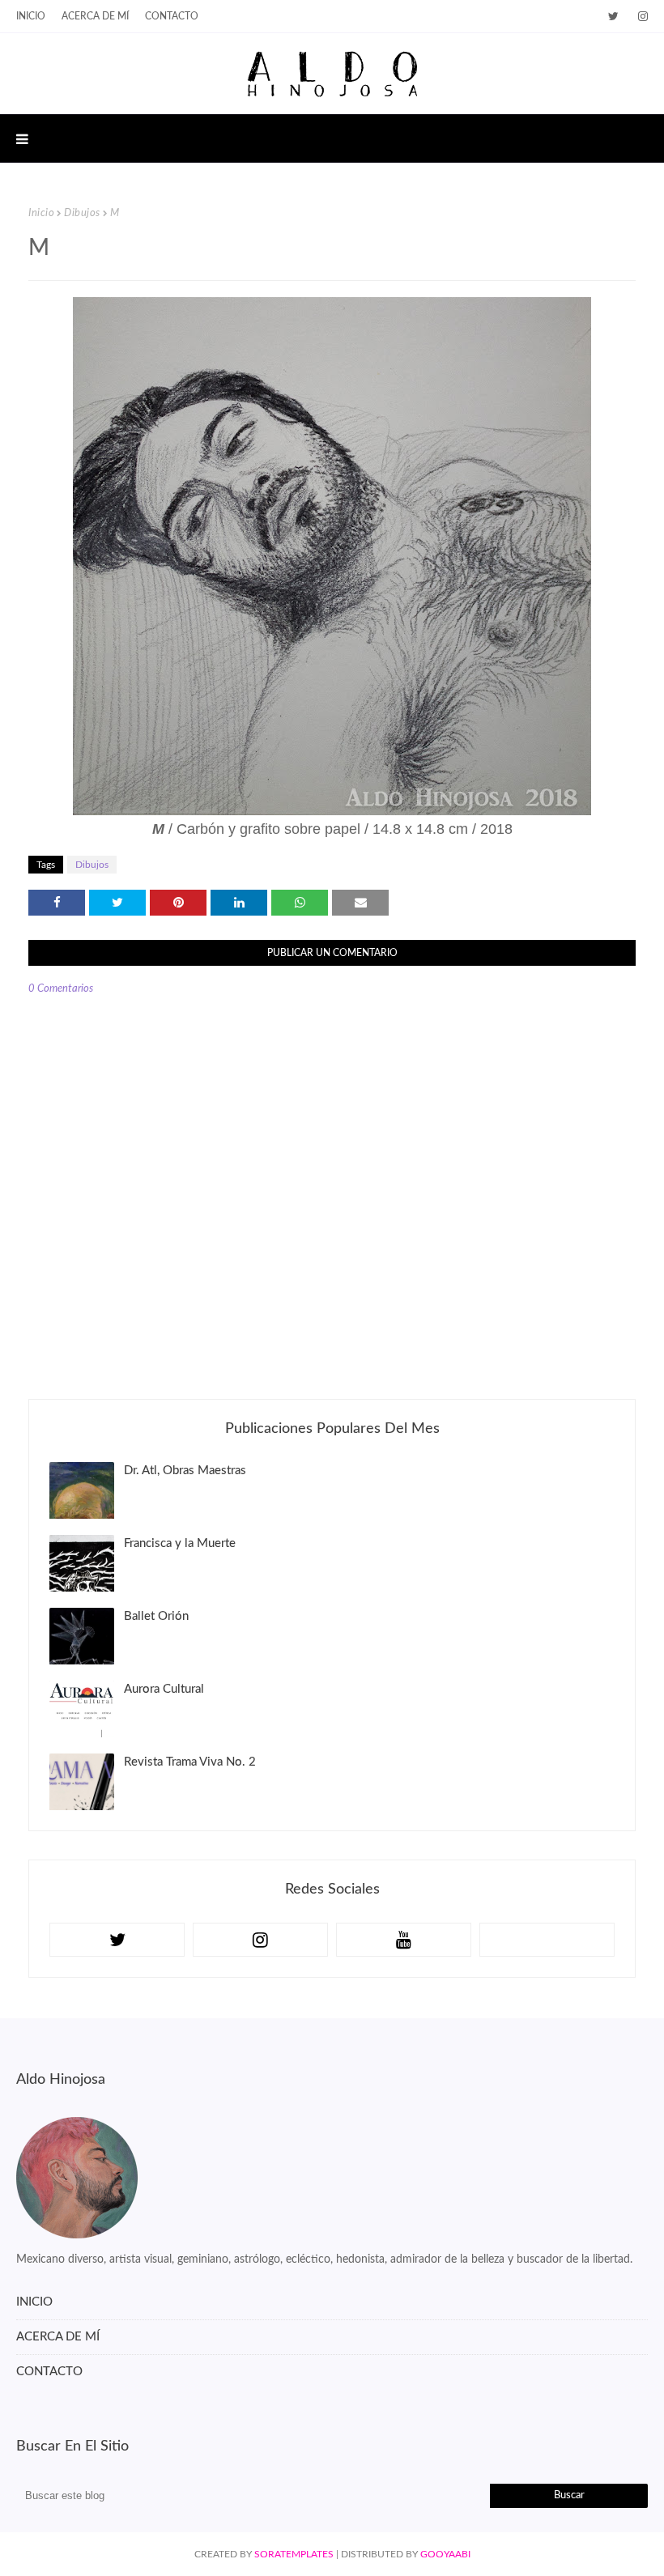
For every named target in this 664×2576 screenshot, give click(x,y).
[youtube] (404, 1940)
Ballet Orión (156, 1616)
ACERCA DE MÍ (58, 2337)
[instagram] (640, 17)
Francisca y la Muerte (180, 1543)
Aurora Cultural (164, 1689)
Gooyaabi (445, 2554)
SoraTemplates (294, 2554)
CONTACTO (49, 2372)
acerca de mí (95, 16)
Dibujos (82, 213)
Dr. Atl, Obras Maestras (185, 1471)
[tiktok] (547, 1940)
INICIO (31, 16)
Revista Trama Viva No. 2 (190, 1762)
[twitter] (613, 17)
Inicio (41, 213)
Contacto (172, 16)
